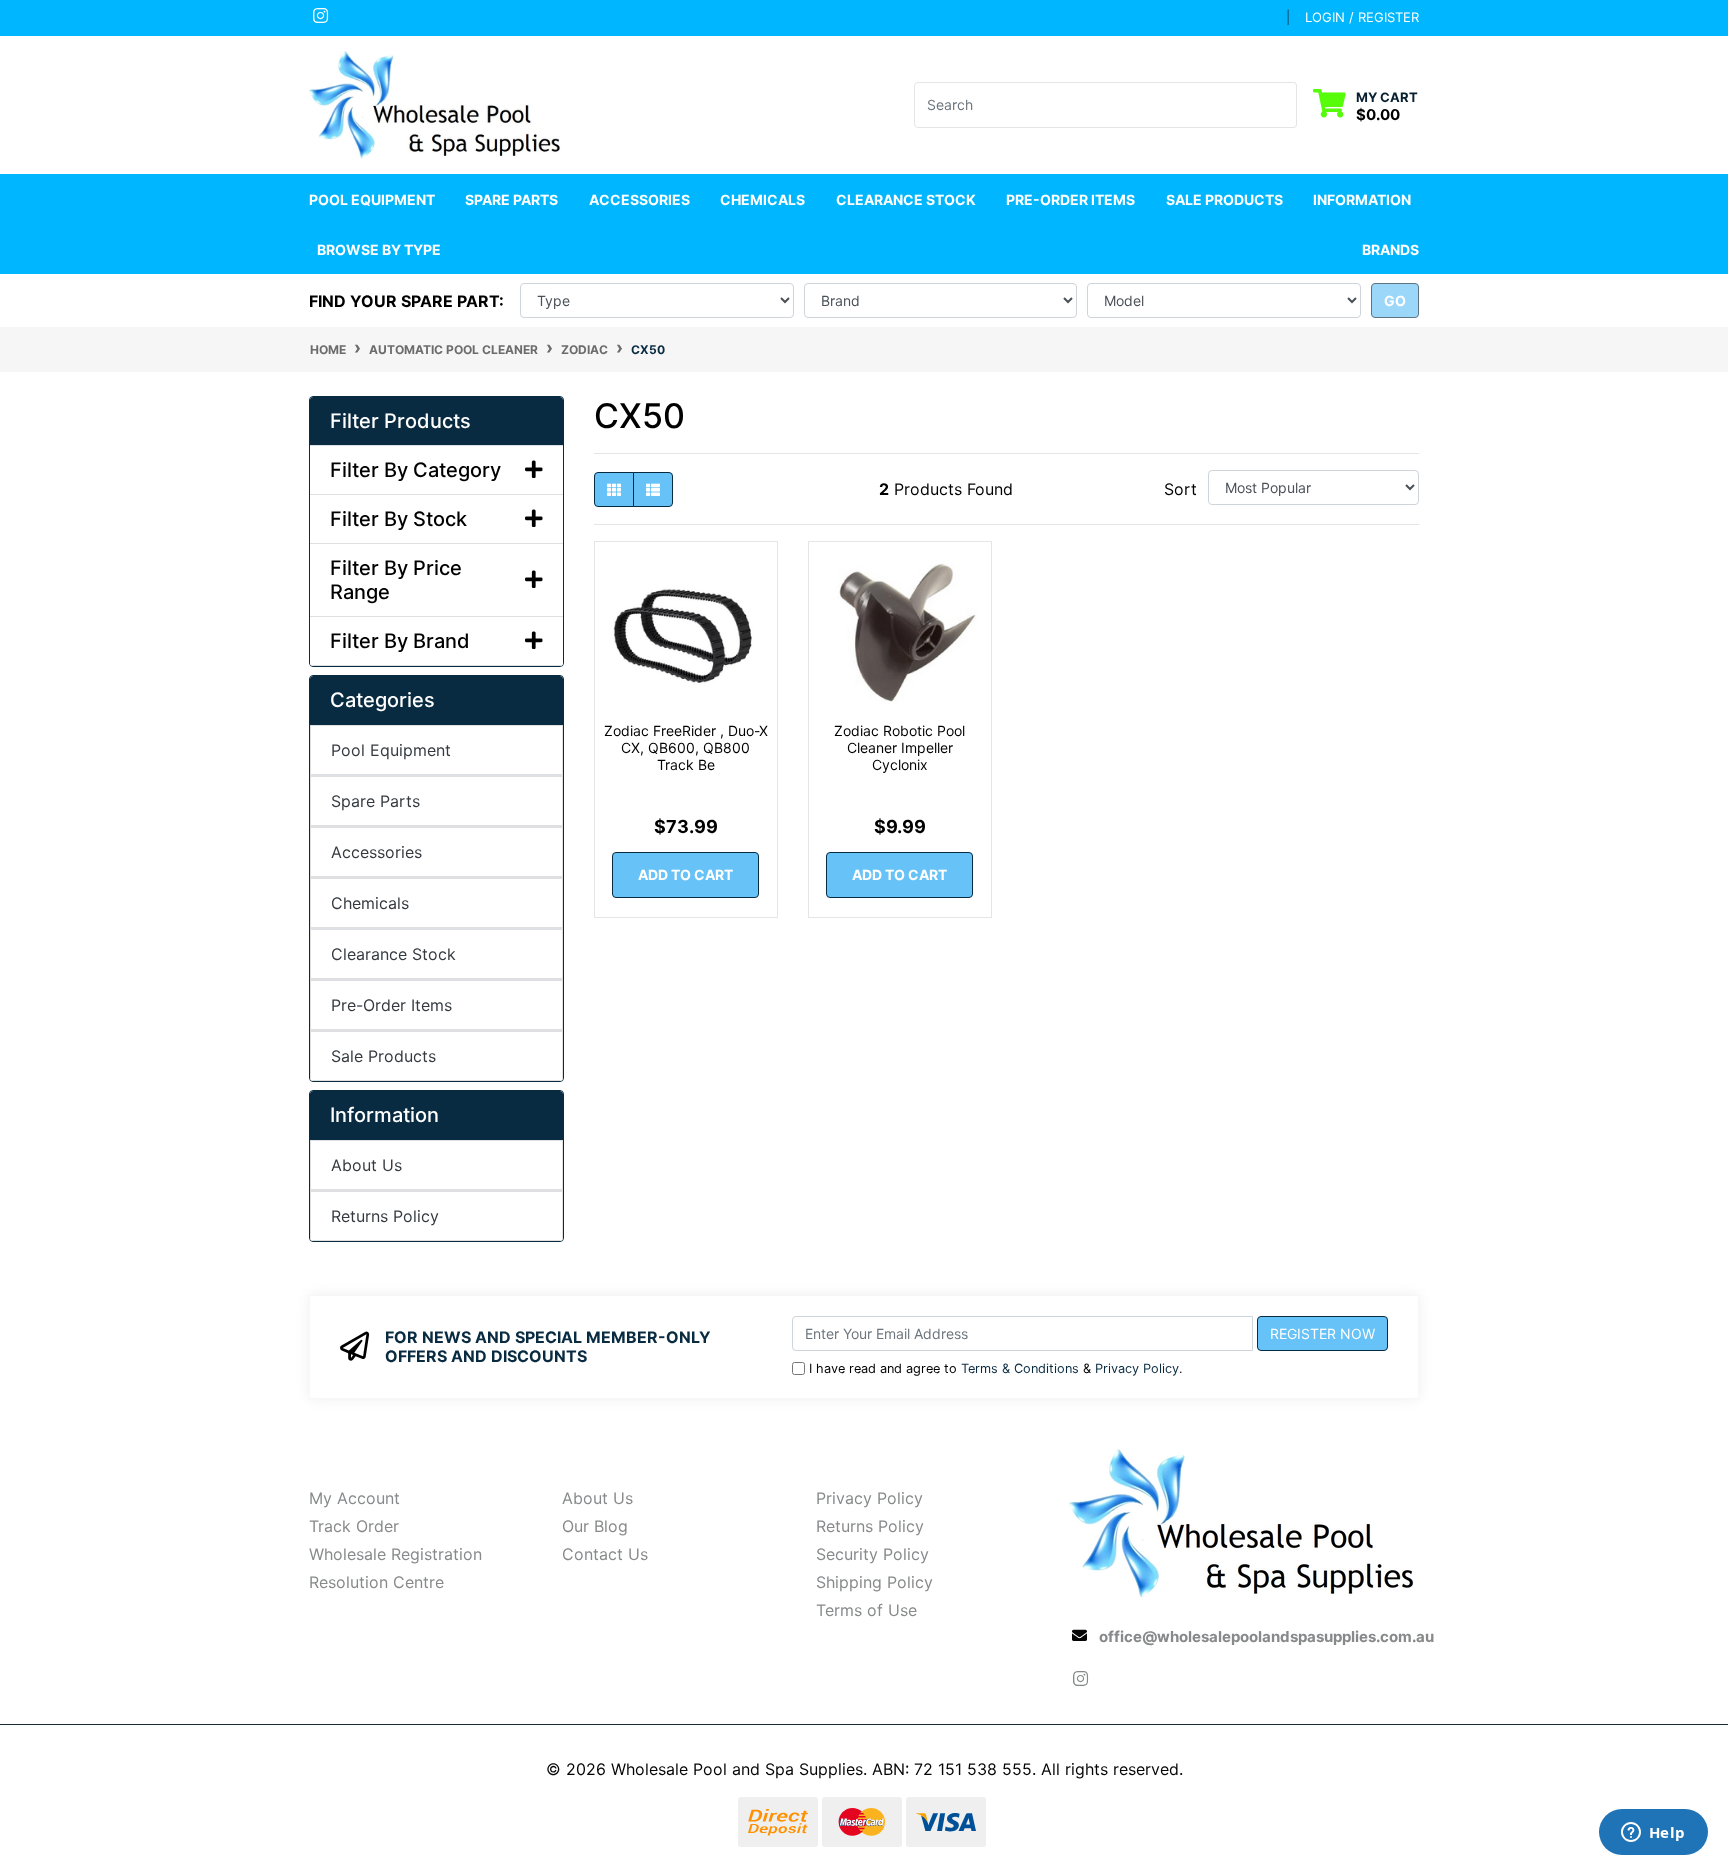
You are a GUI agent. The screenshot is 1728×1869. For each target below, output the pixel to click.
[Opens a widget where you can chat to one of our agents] (1653, 1834)
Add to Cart (685, 874)
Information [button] (1362, 199)
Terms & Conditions (1020, 1368)
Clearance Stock (906, 199)
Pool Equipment (391, 750)
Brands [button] (1390, 249)
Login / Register (1362, 17)
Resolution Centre (376, 1582)
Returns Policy (385, 1216)
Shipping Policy (874, 1582)
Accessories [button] (639, 199)
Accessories (376, 852)
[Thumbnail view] (614, 489)
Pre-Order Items (1070, 199)
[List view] (653, 489)
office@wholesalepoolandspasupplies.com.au (1266, 1636)
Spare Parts (375, 801)
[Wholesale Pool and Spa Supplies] (436, 103)
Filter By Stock (398, 519)
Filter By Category (415, 470)
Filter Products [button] (400, 421)
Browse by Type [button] (379, 249)
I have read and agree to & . (996, 1368)
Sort (1180, 489)
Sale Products (1224, 199)
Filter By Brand (400, 641)
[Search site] (1284, 105)
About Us (366, 1165)
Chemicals (370, 903)
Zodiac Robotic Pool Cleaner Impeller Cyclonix (899, 747)
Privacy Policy (1137, 1368)
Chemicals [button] (762, 199)
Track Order (354, 1526)
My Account (354, 1498)
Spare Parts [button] (511, 199)
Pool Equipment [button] (372, 199)
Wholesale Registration (395, 1554)
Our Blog (595, 1526)
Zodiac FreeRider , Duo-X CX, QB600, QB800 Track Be (686, 747)
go (1395, 300)
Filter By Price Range (396, 580)
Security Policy (872, 1554)
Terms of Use (866, 1610)
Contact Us (605, 1554)
